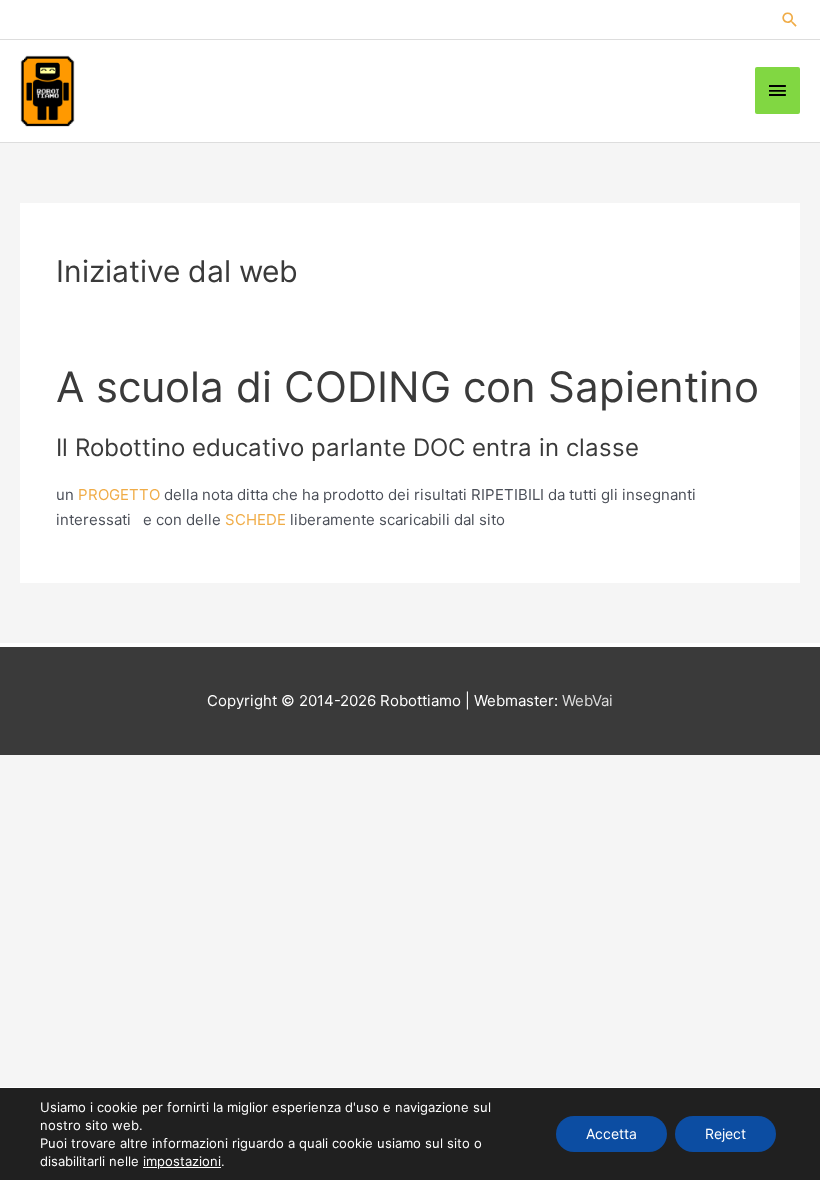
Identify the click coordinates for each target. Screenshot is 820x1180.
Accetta (611, 1133)
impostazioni (182, 1161)
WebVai (587, 700)
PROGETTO (119, 494)
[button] (790, 19)
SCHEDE (257, 519)
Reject (725, 1133)
